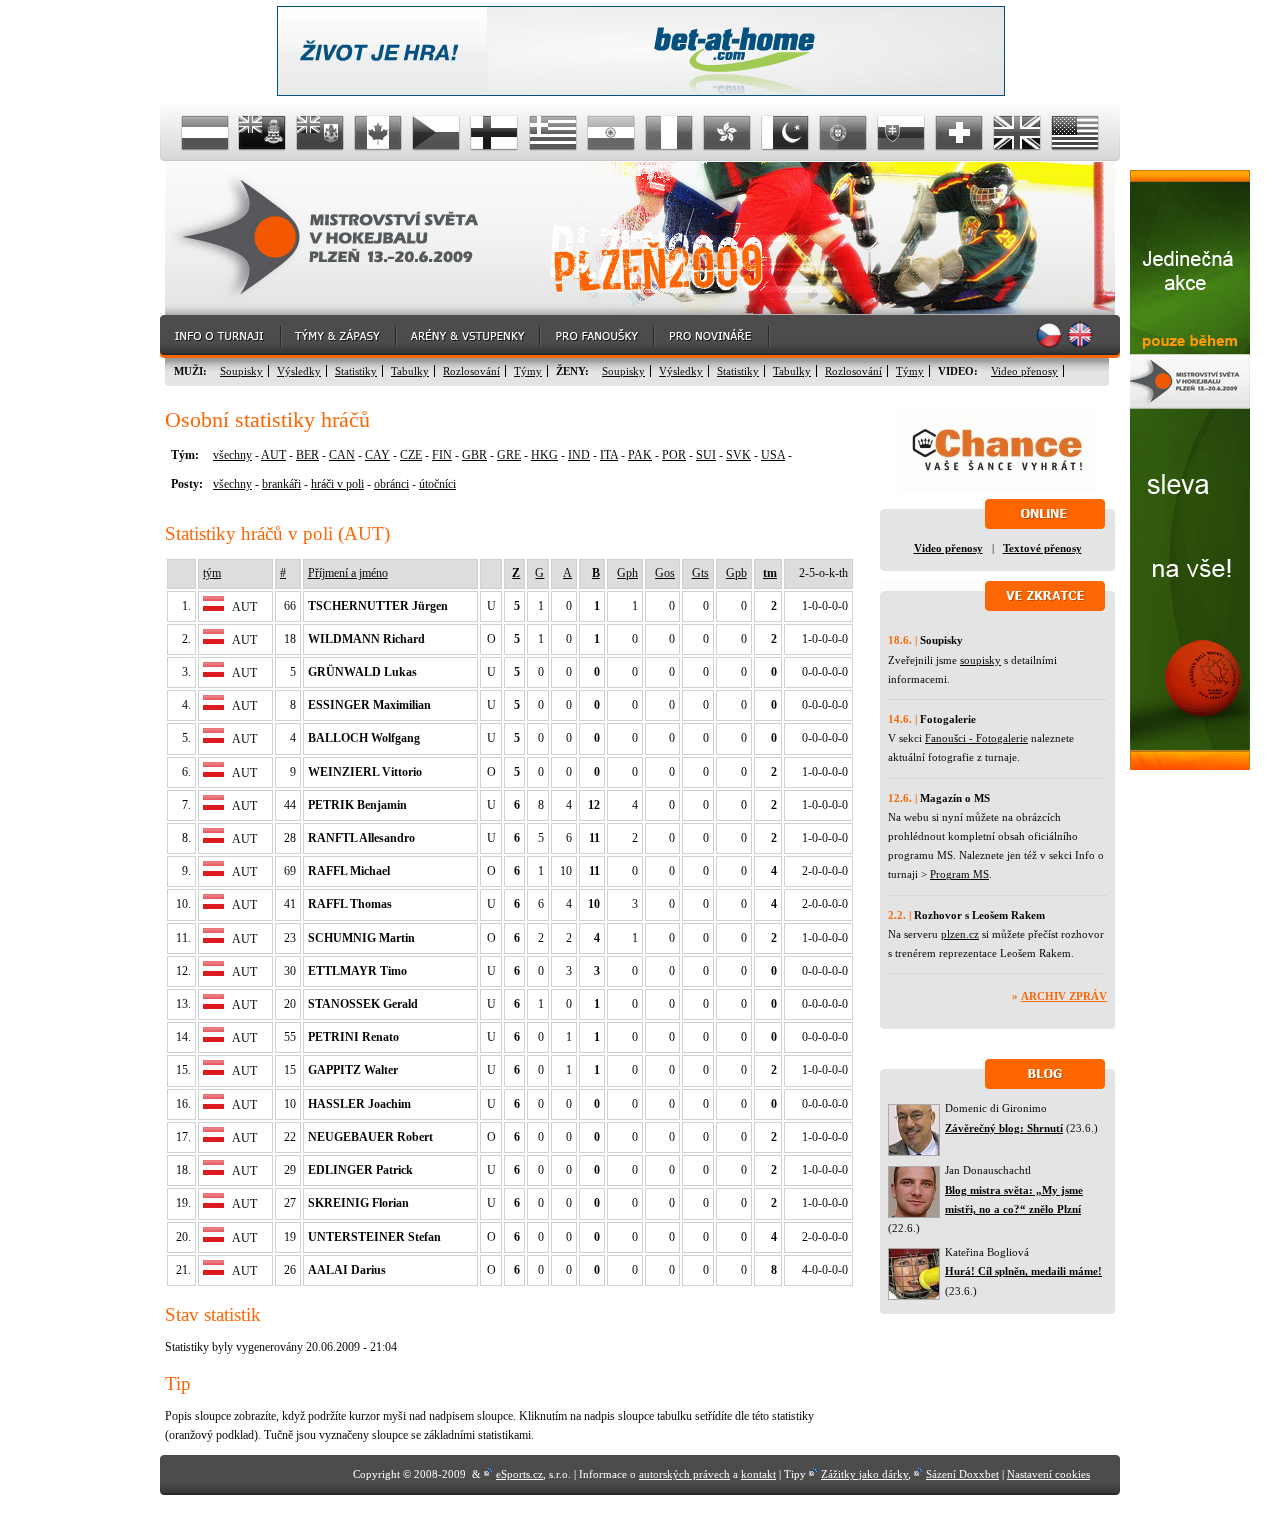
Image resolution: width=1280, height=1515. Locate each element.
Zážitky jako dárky (864, 1474)
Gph (627, 573)
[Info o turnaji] (221, 336)
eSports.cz (519, 1474)
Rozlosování (471, 371)
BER (307, 455)
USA (773, 455)
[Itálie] (669, 133)
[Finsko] (495, 133)
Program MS (959, 874)
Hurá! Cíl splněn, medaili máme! (1023, 1271)
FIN (442, 455)
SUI (706, 455)
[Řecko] (553, 133)
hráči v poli (337, 484)
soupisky (980, 660)
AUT (273, 455)
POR (674, 455)
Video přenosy (1024, 371)
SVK (738, 455)
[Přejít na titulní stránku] (345, 238)
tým (212, 573)
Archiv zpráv (1064, 996)
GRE (509, 455)
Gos (665, 573)
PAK (640, 455)
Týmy (528, 371)
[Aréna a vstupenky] (469, 336)
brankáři (281, 484)
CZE (411, 455)
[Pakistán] (785, 133)
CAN (342, 455)
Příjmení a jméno (348, 573)
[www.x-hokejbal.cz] (1190, 766)
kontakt (758, 1474)
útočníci (437, 484)
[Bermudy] (321, 133)
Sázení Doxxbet (962, 1474)
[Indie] (611, 133)
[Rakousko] (205, 133)
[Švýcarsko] (959, 133)
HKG (544, 455)
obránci (391, 484)
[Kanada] (379, 133)
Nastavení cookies (1048, 1474)
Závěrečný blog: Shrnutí (1004, 1128)
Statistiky (356, 371)
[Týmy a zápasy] (339, 336)
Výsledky (299, 371)
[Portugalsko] (843, 133)
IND (579, 455)
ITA (609, 455)
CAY (377, 455)
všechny (232, 455)
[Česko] (437, 133)
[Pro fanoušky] (598, 336)
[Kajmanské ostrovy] (263, 133)
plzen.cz (960, 934)
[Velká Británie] (1017, 133)
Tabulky (410, 371)
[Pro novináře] (712, 336)
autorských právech (684, 1474)
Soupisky (241, 371)
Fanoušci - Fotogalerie (976, 738)
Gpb (736, 573)
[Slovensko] (901, 133)
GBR (474, 455)
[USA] (1075, 133)
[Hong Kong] (727, 133)
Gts (700, 573)
